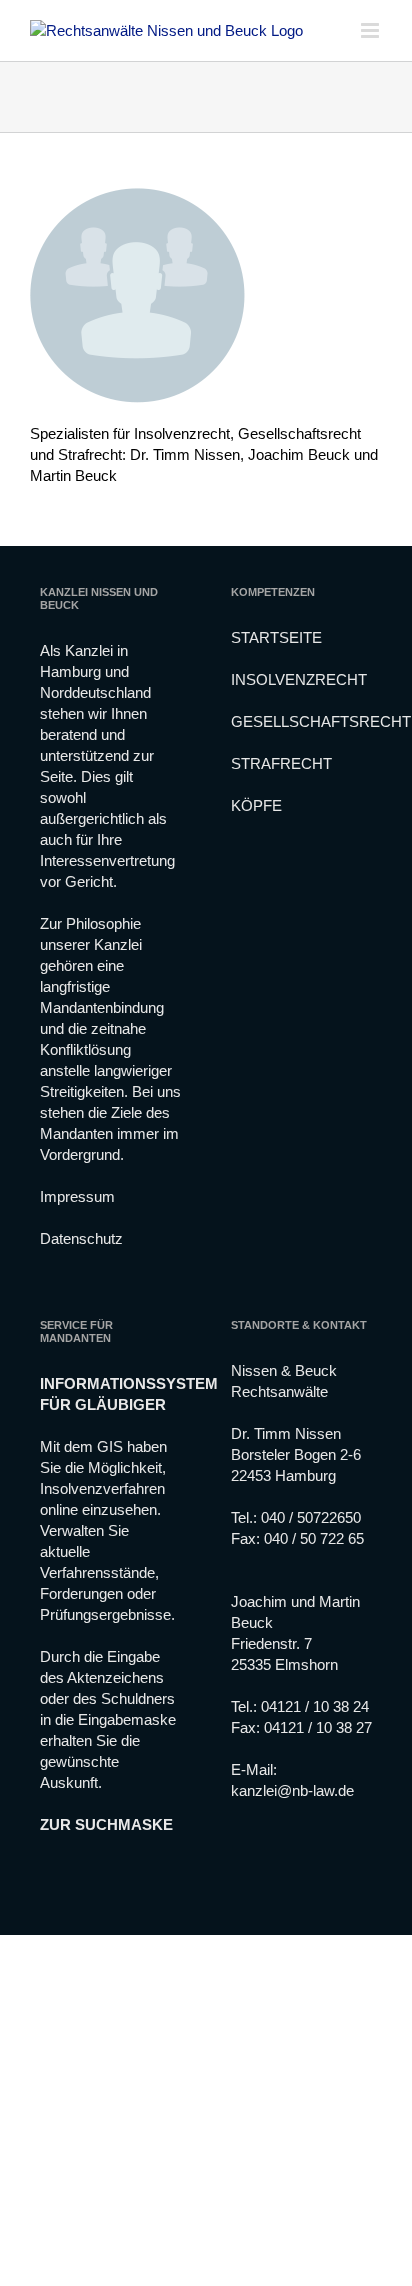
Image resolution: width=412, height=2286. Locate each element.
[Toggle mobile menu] (371, 30)
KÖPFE (256, 805)
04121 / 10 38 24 (315, 1706)
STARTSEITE (276, 637)
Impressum (77, 1196)
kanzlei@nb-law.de (292, 1790)
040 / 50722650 (311, 1517)
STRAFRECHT (281, 763)
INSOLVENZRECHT (299, 679)
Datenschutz (81, 1238)
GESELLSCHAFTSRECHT (321, 721)
